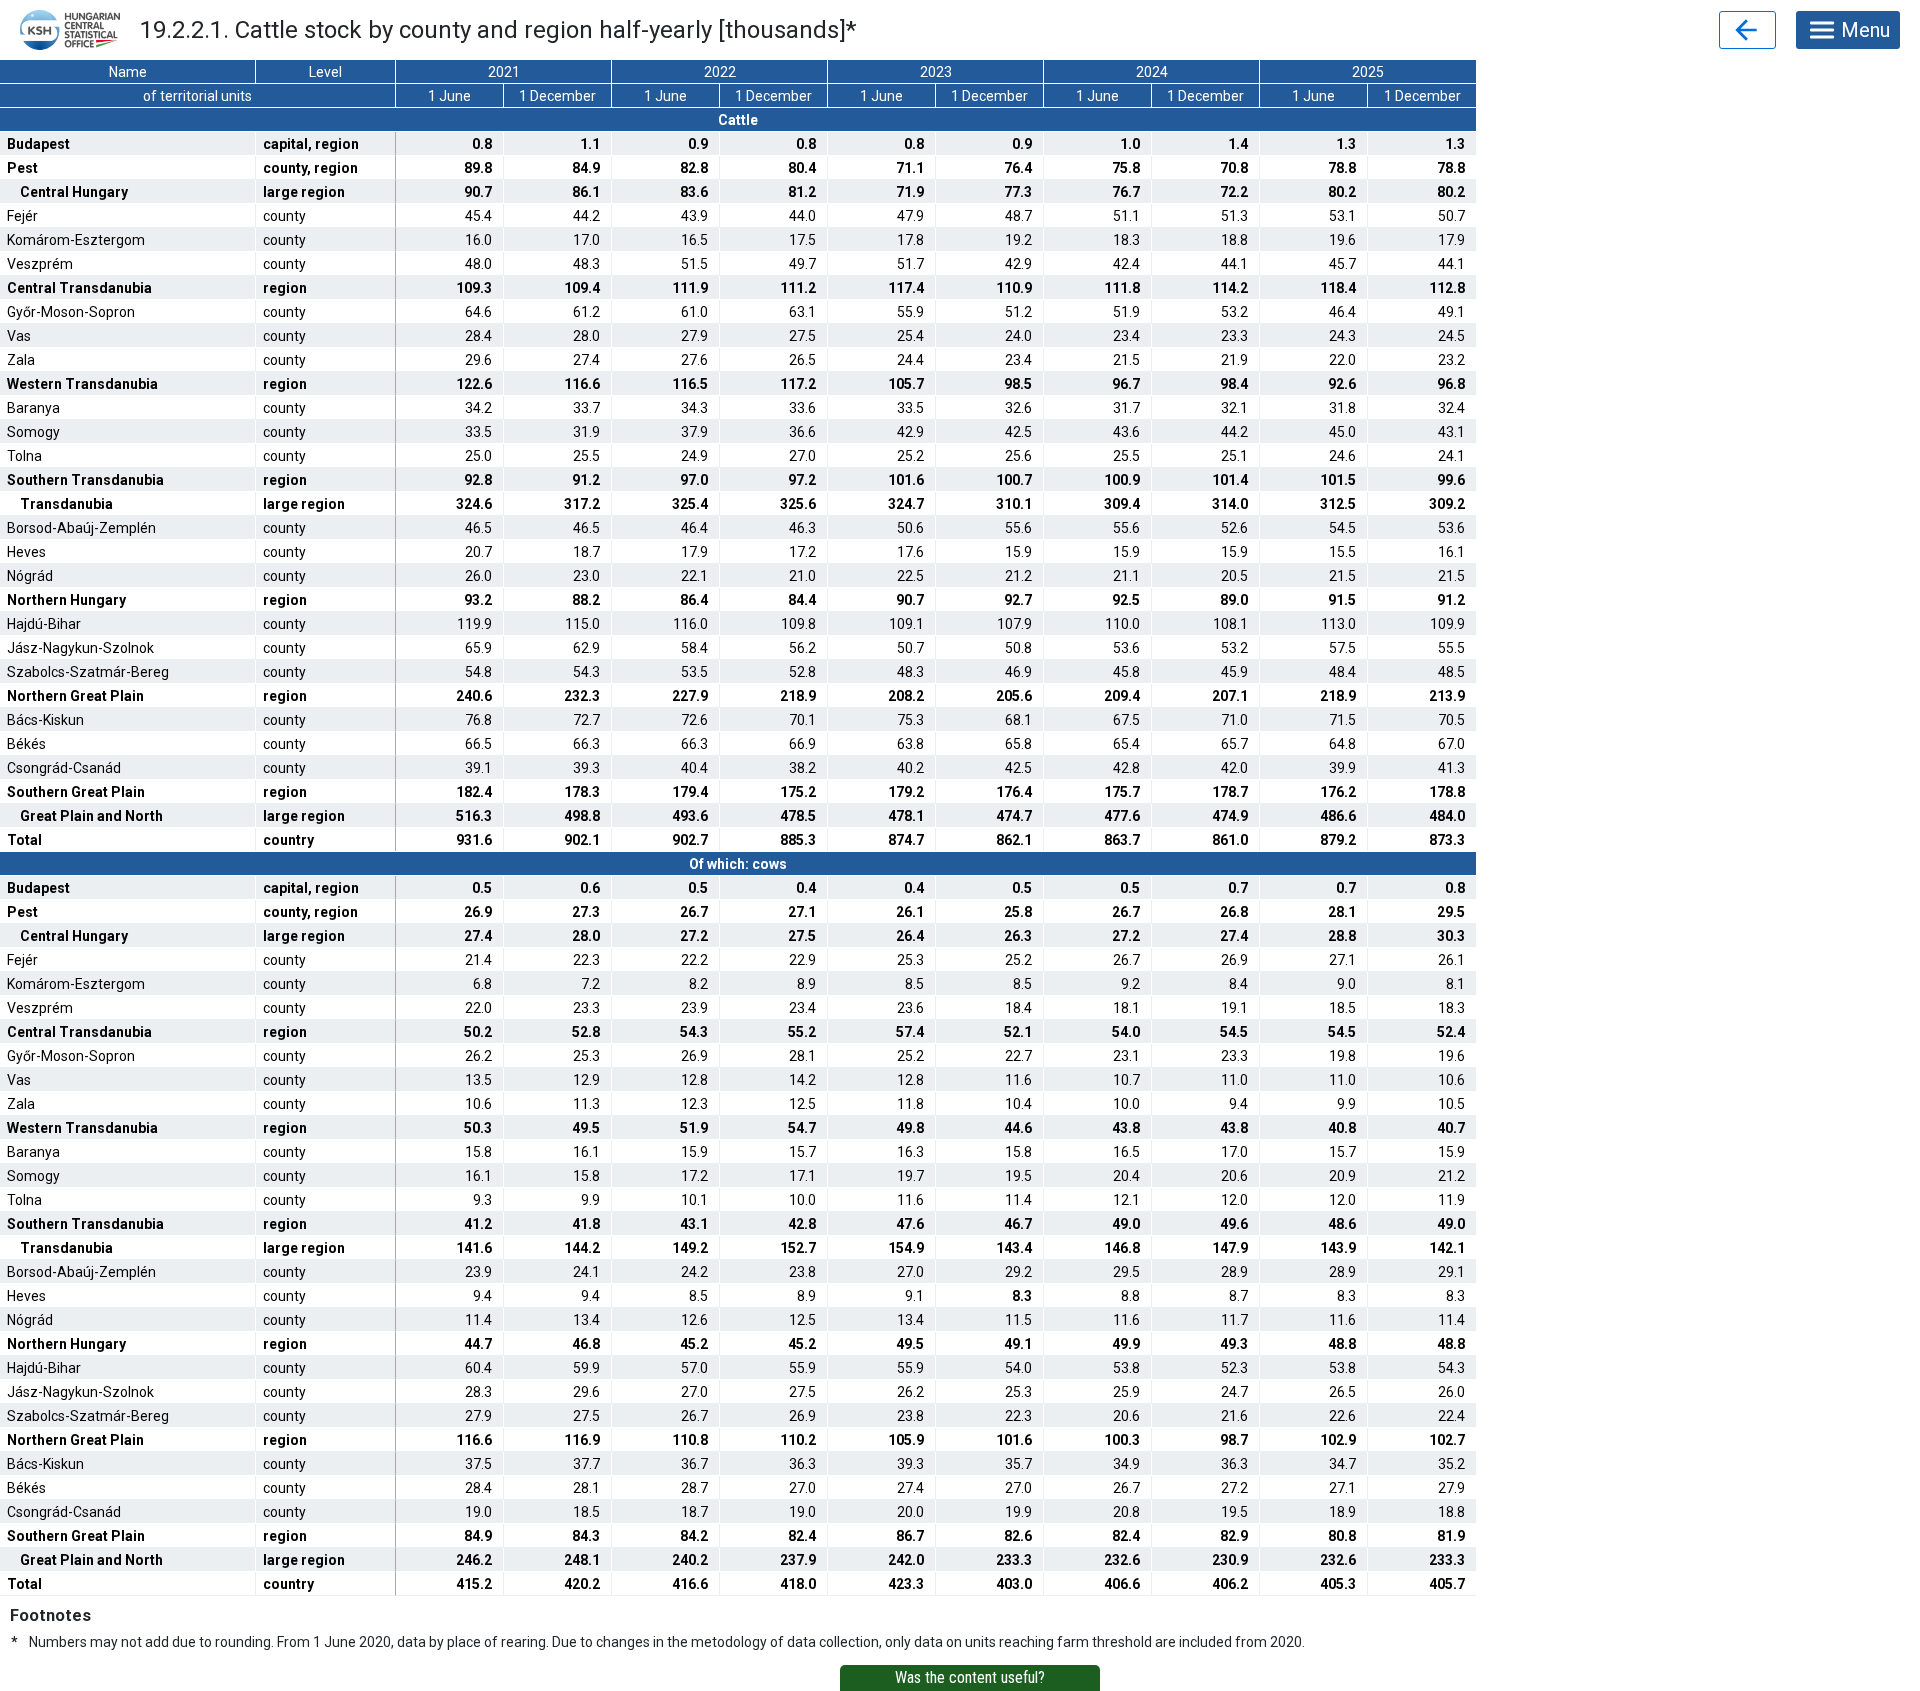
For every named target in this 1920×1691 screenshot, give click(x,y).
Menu (1865, 30)
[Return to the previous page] (1747, 30)
